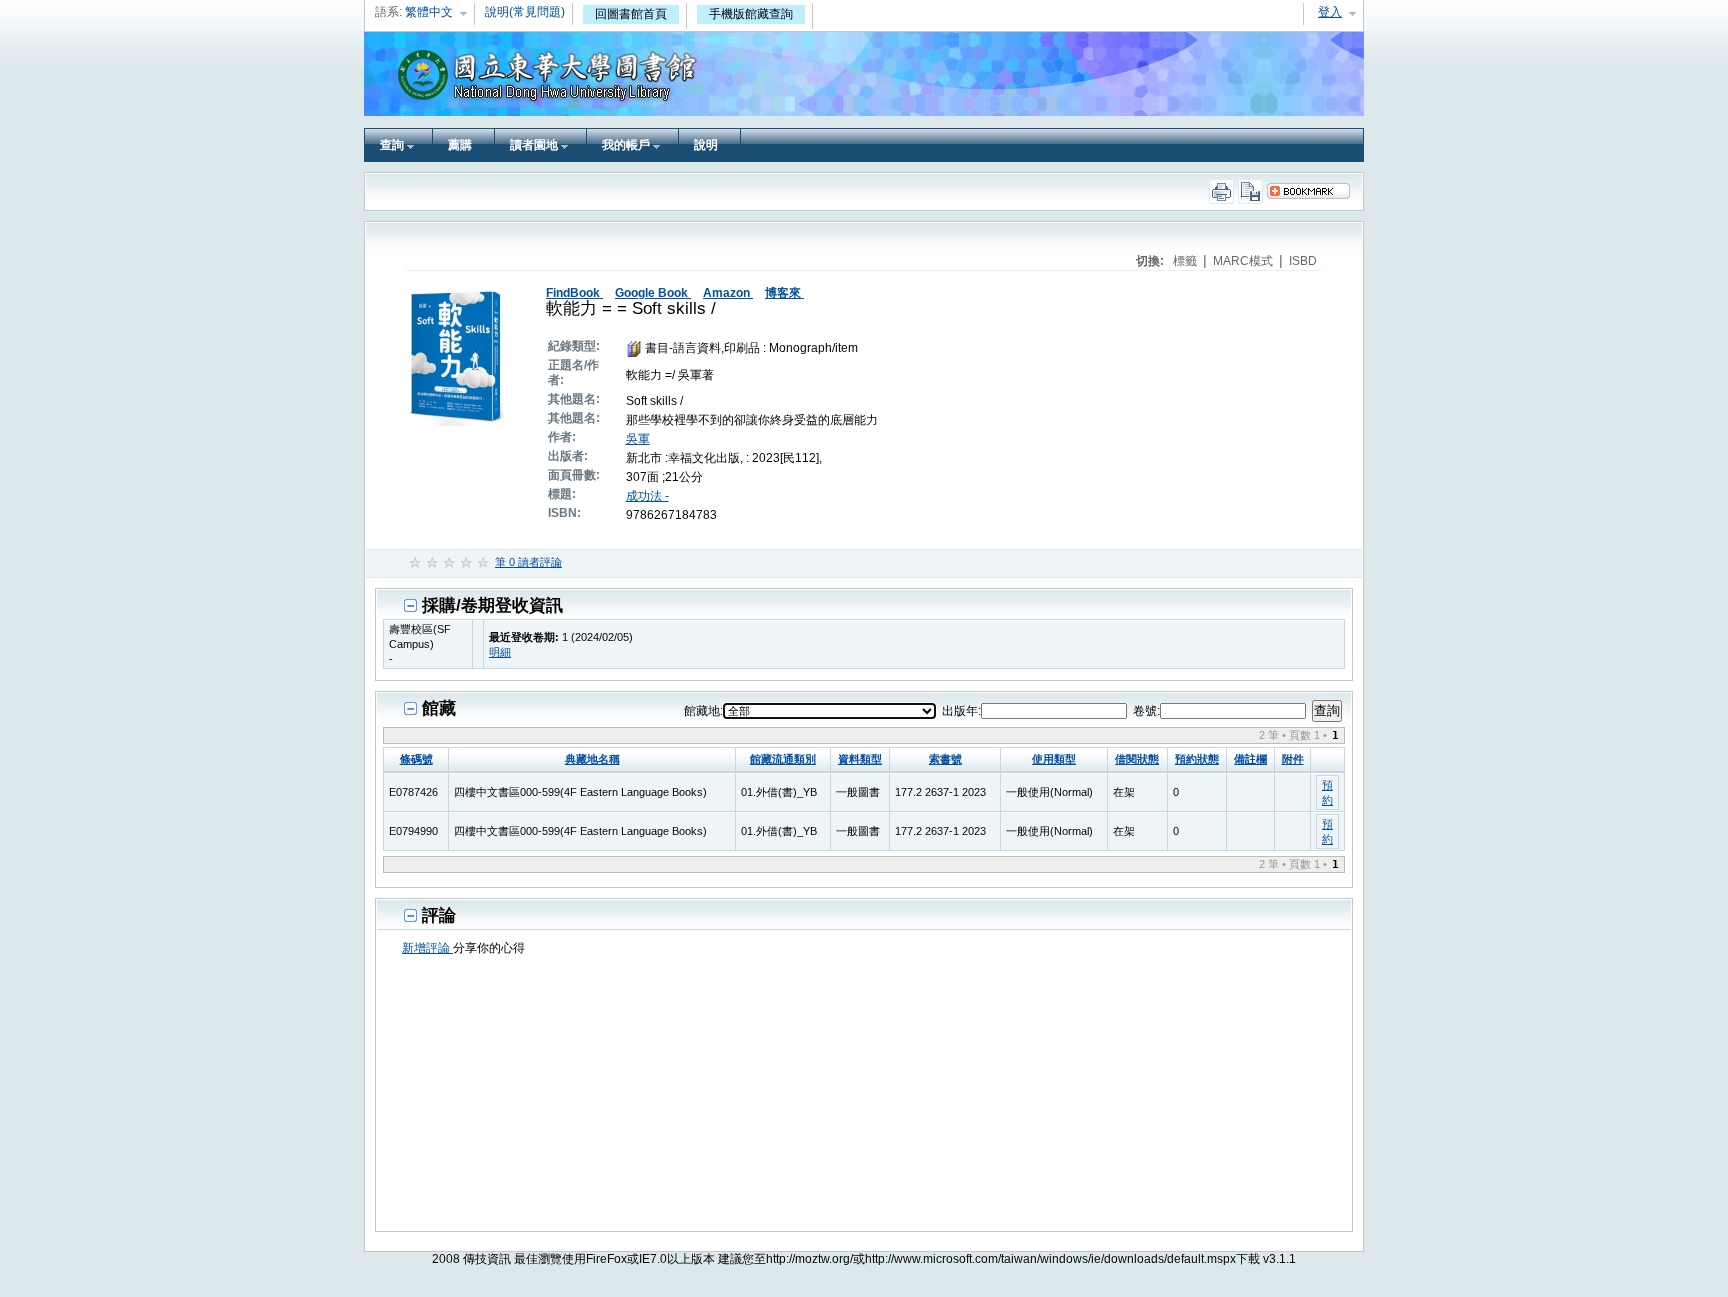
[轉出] (1252, 191)
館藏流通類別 (783, 759)
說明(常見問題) (525, 12)
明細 (500, 652)
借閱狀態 (1137, 759)
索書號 (945, 759)
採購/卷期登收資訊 (492, 605)
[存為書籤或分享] (1314, 191)
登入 (1330, 12)
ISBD (1303, 261)
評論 (439, 915)
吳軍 (638, 439)
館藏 (439, 708)
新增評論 (427, 948)
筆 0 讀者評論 (528, 562)
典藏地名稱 (592, 759)
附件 (1293, 759)
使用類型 (1054, 759)
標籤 (1186, 261)
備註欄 (1250, 759)
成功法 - (647, 496)
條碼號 (416, 759)
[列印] (1222, 191)
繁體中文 (429, 12)
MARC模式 (1244, 261)
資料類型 (860, 759)
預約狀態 (1197, 759)
